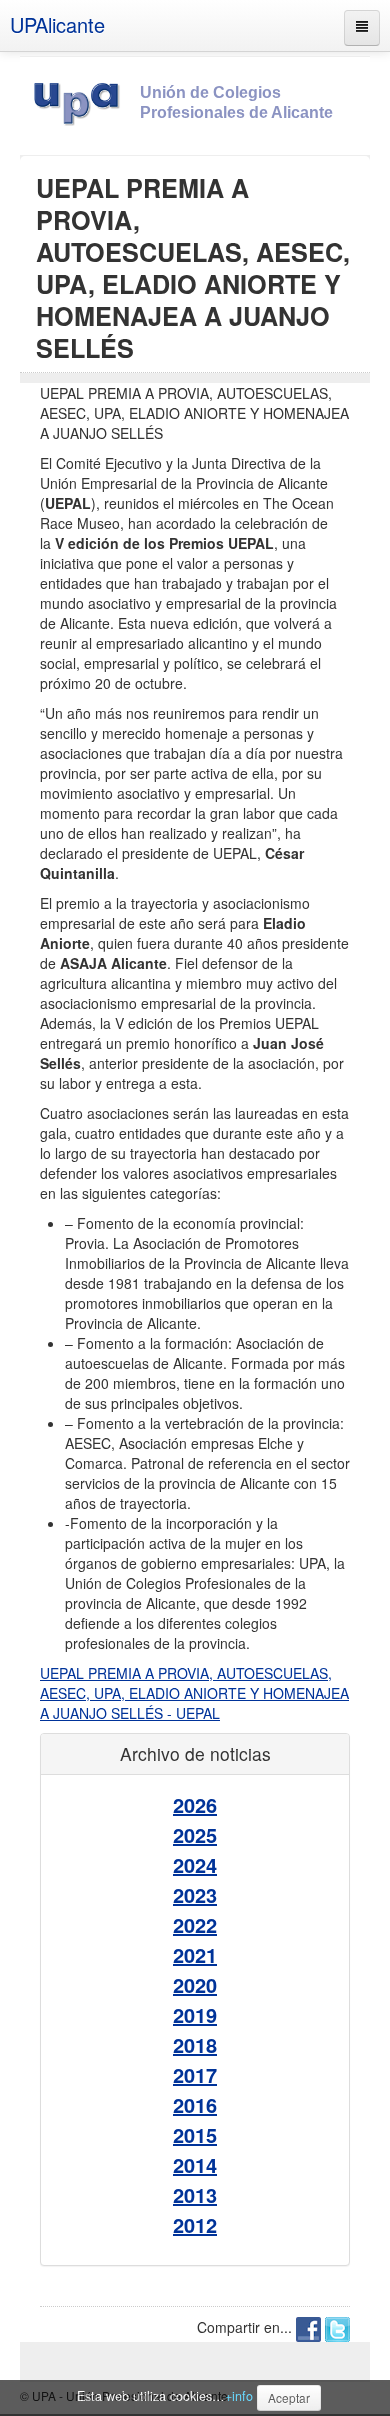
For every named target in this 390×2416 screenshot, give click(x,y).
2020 (195, 1984)
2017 (195, 2074)
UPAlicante (57, 24)
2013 (195, 2194)
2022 (195, 1924)
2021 (195, 1954)
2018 (195, 2044)
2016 (195, 2104)
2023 (195, 1894)
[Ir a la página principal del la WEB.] (80, 100)
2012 (195, 2224)
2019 (195, 2014)
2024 (195, 1864)
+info (239, 2396)
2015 (195, 2134)
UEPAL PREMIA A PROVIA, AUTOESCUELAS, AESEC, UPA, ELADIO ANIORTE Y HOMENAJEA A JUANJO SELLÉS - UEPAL (194, 1693)
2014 (195, 2164)
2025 (195, 1834)
